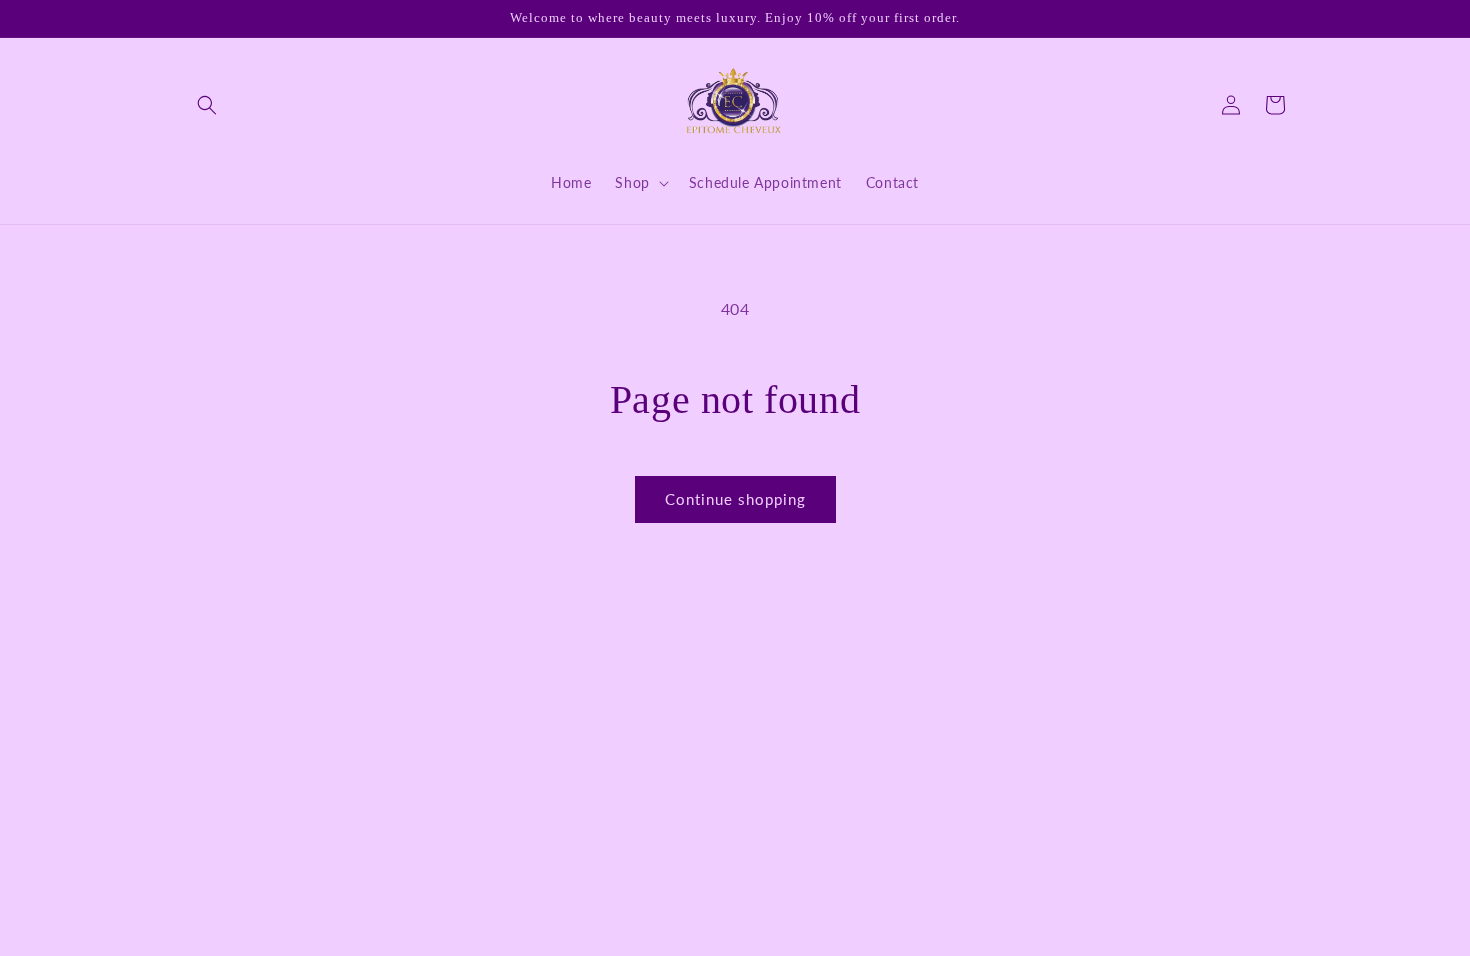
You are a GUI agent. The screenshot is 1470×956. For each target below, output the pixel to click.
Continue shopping (735, 499)
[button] (207, 105)
